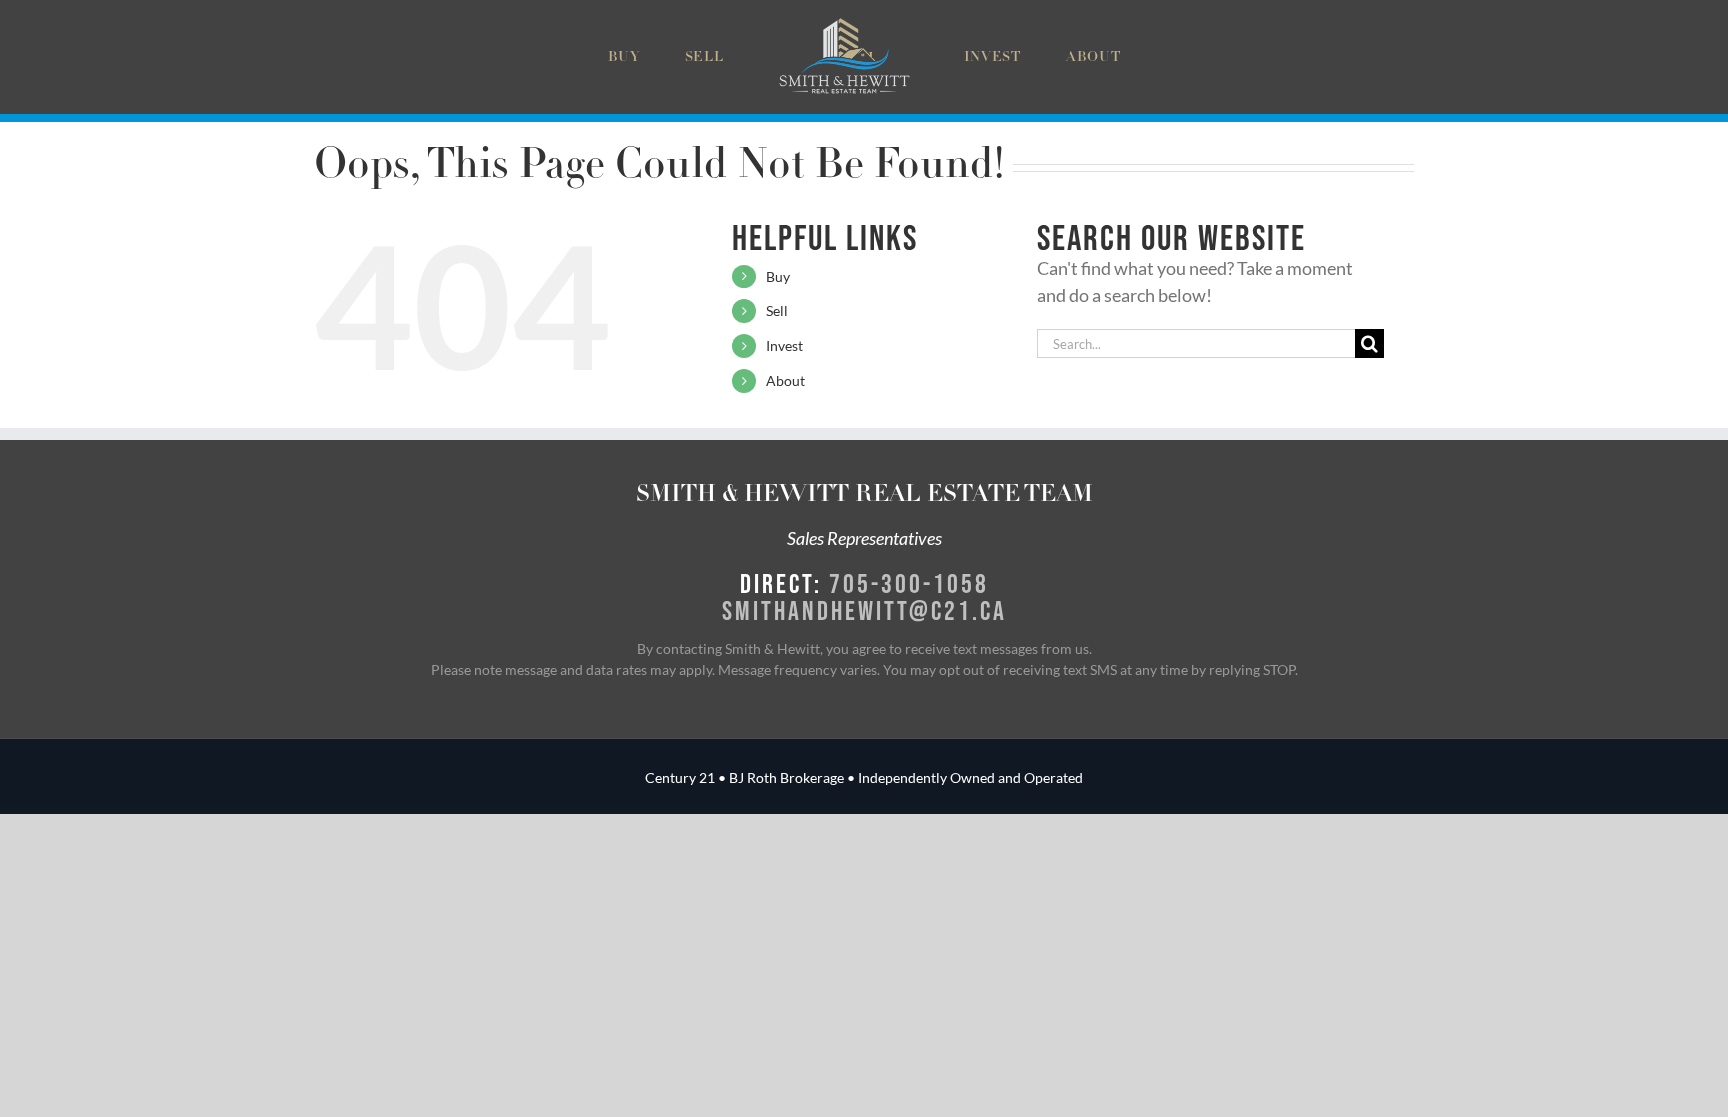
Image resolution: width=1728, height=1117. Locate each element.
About (785, 380)
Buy (778, 276)
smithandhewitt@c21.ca (864, 610)
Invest (784, 345)
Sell (777, 310)
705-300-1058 (909, 583)
